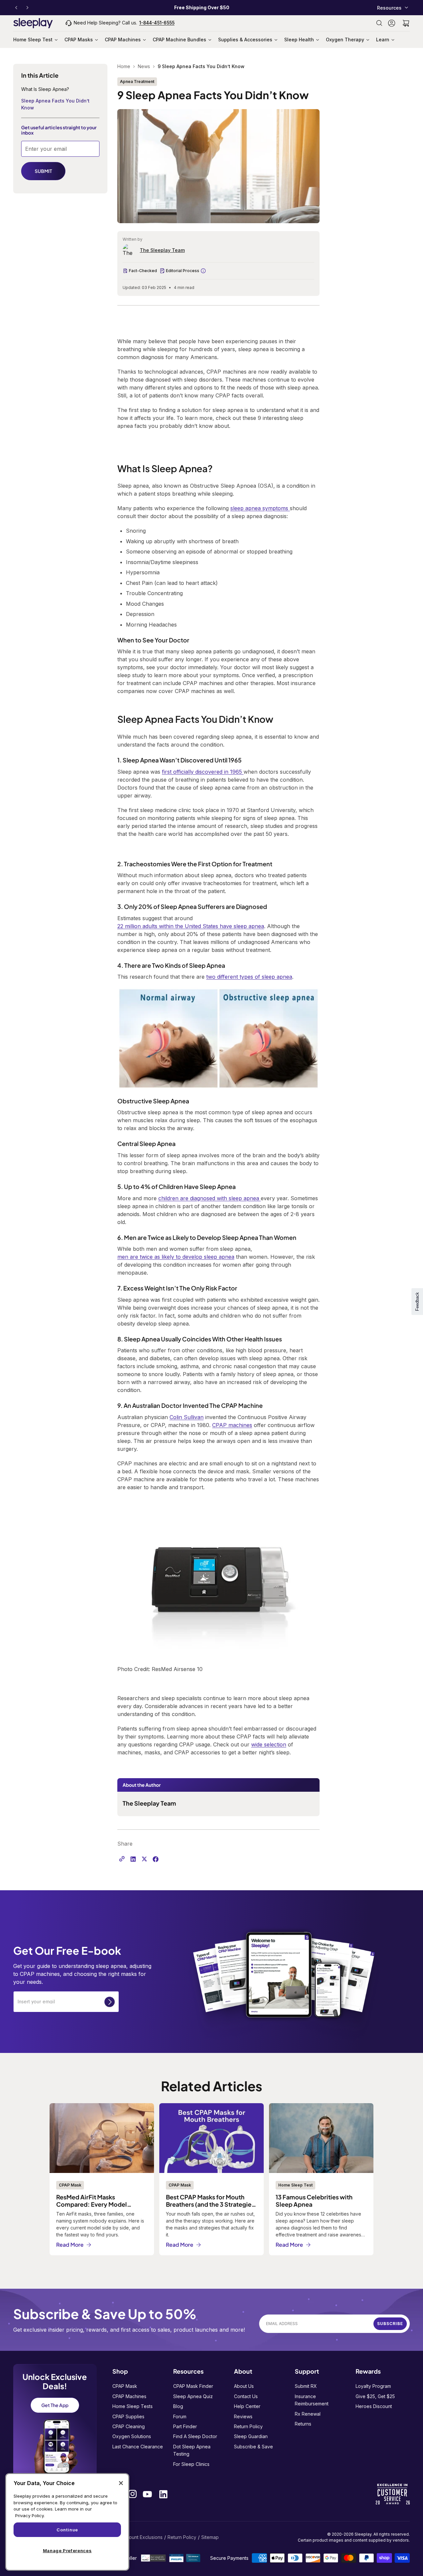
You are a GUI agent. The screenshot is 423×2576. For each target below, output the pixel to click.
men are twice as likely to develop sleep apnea (176, 1257)
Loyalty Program (373, 2386)
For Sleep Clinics (191, 2464)
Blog (178, 2406)
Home (124, 66)
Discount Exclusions (141, 2537)
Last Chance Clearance (138, 2447)
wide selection (269, 1744)
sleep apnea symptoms (259, 508)
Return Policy (248, 2426)
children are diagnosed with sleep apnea (210, 1198)
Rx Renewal (308, 2414)
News (144, 66)
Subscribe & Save (253, 2447)
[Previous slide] (16, 8)
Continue (67, 2530)
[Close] (121, 2483)
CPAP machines (232, 1425)
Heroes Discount (374, 2406)
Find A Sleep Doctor (195, 2436)
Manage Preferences (67, 2551)
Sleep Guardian (251, 2436)
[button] (406, 23)
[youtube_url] (147, 2494)
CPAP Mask (125, 2386)
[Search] (379, 23)
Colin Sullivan (187, 1417)
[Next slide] (27, 8)
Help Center (247, 2406)
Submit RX (306, 2386)
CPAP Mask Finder (193, 2386)
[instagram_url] (133, 2494)
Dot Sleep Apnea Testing (192, 2450)
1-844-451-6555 (157, 23)
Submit (110, 2002)
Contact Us (246, 2396)
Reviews (243, 2416)
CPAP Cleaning (129, 2426)
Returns (303, 2424)
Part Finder (185, 2426)
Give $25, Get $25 (375, 2396)
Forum (180, 2416)
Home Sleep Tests (133, 2406)
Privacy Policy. (30, 2515)
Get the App (55, 2405)
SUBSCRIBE (390, 2324)
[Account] (392, 23)
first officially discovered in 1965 (203, 772)
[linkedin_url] (163, 2494)
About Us (244, 2386)
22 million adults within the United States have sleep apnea (191, 926)
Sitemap (210, 2537)
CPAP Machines (129, 2396)
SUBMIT (43, 171)
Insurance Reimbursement (312, 2400)
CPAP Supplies (128, 2416)
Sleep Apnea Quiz (193, 2396)
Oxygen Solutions (132, 2436)
